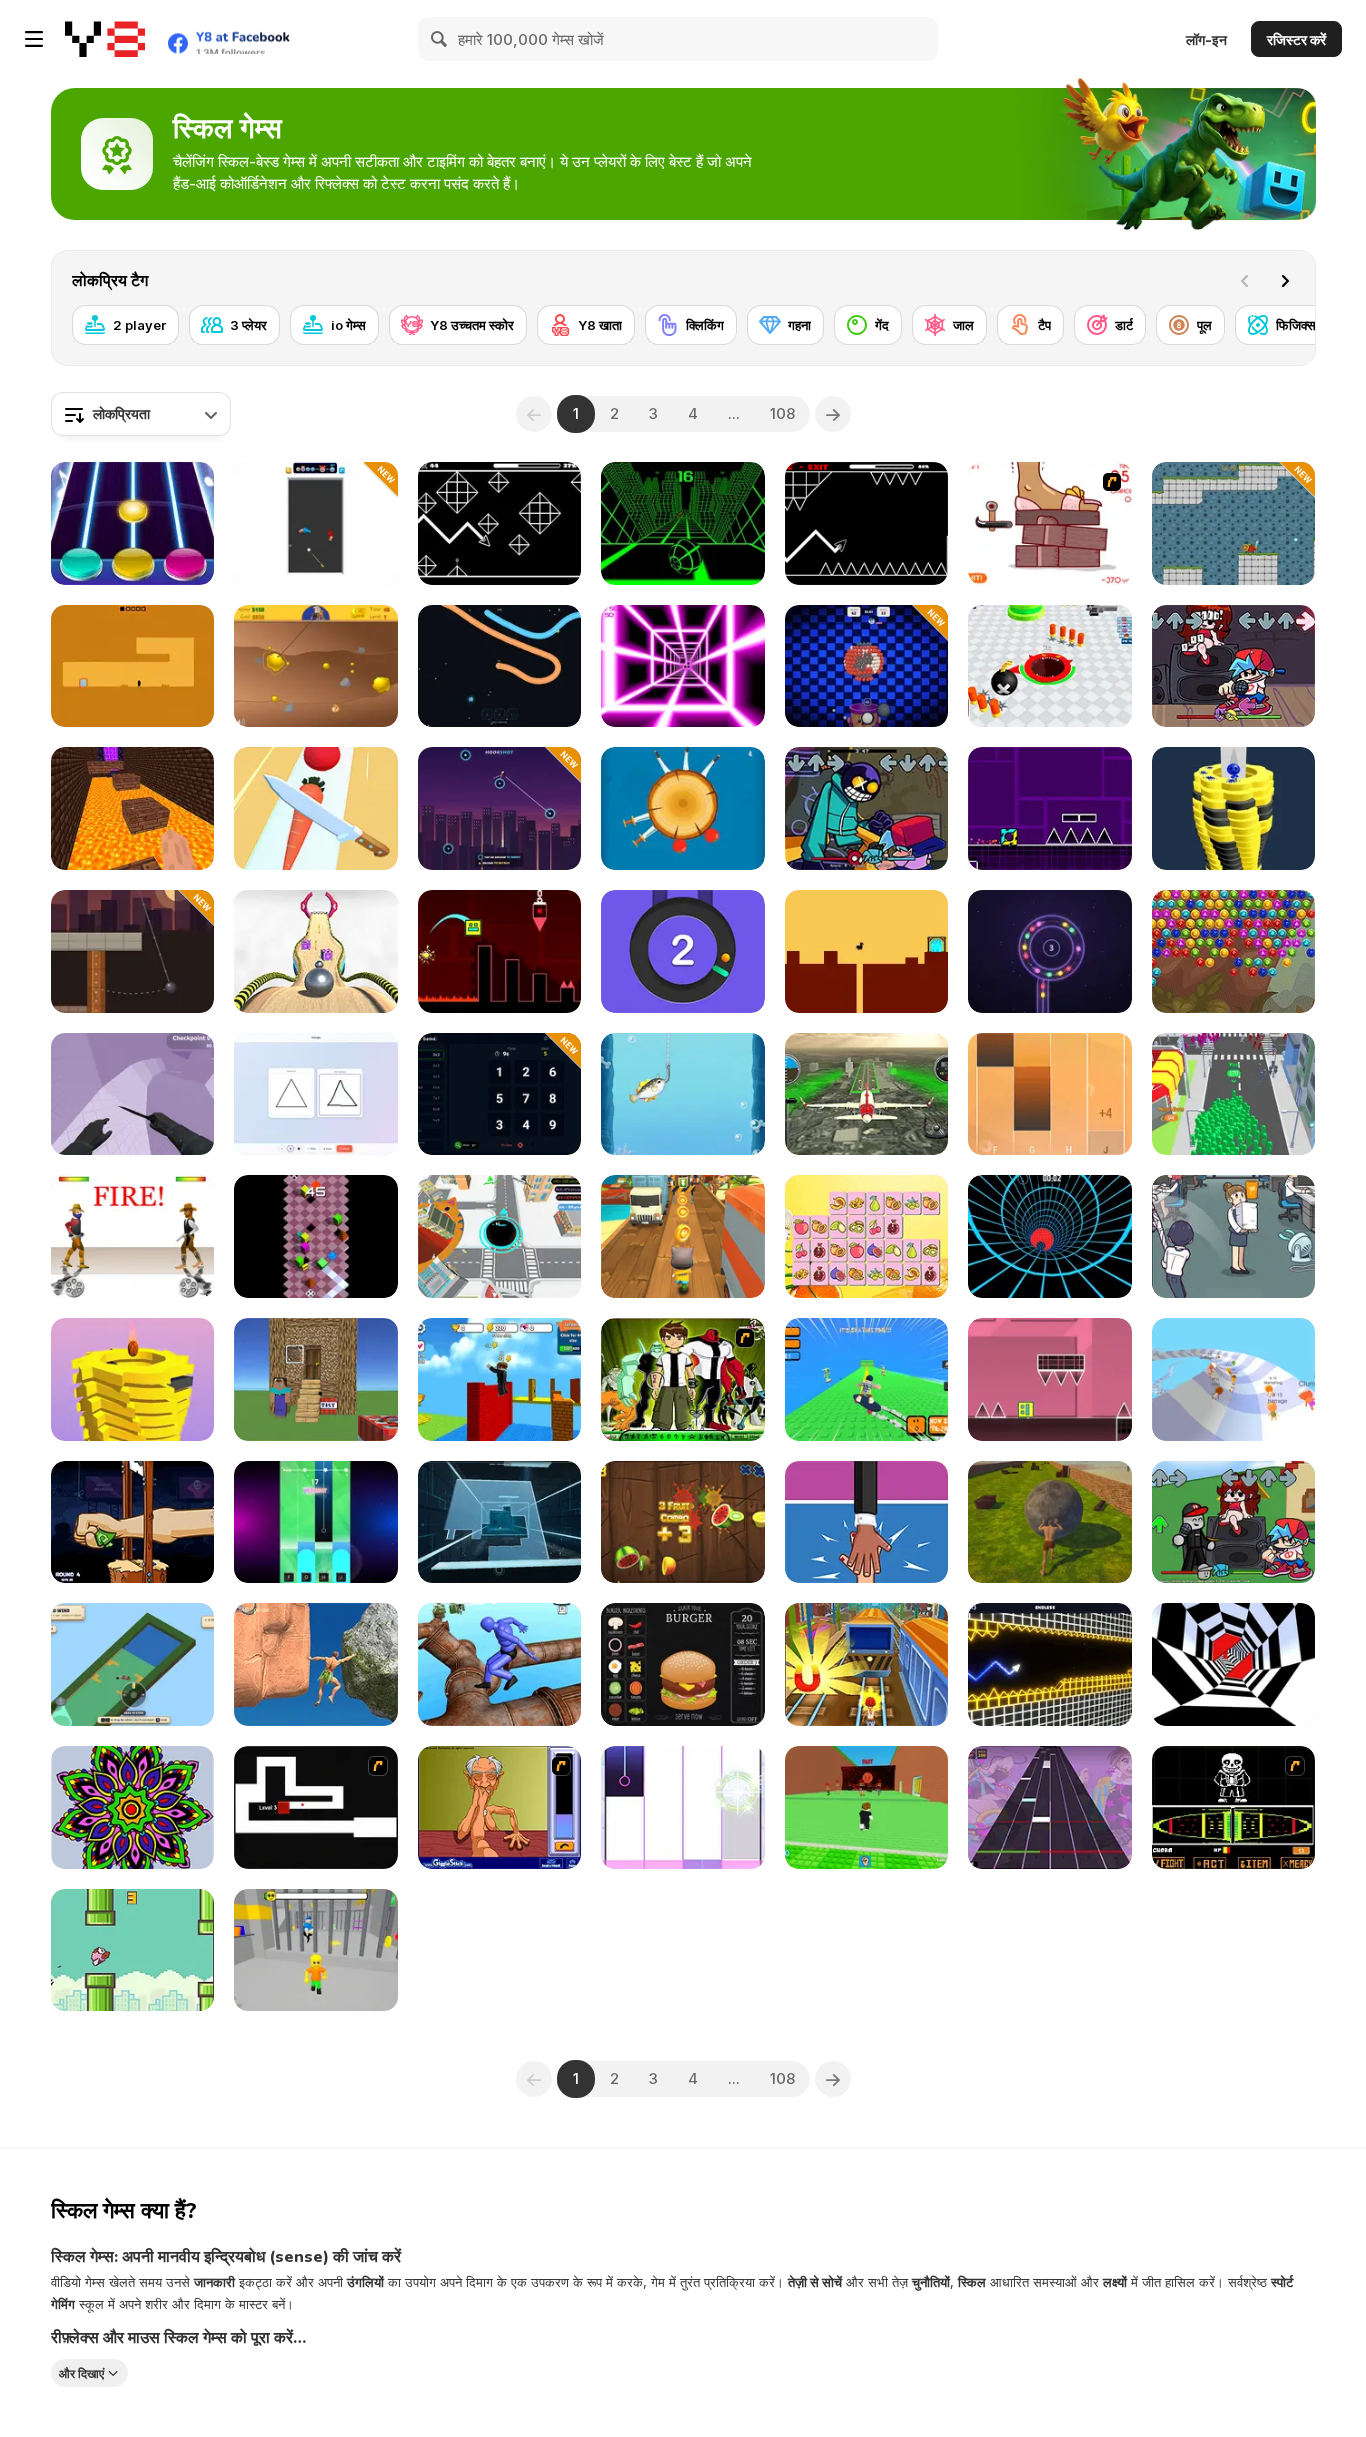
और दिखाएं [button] (81, 2372)
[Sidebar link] (34, 39)
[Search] (440, 39)
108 (782, 413)
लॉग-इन (1206, 39)
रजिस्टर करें (1296, 39)
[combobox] (141, 414)
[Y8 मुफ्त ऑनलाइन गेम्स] (105, 39)
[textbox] (141, 414)
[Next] (1285, 281)
